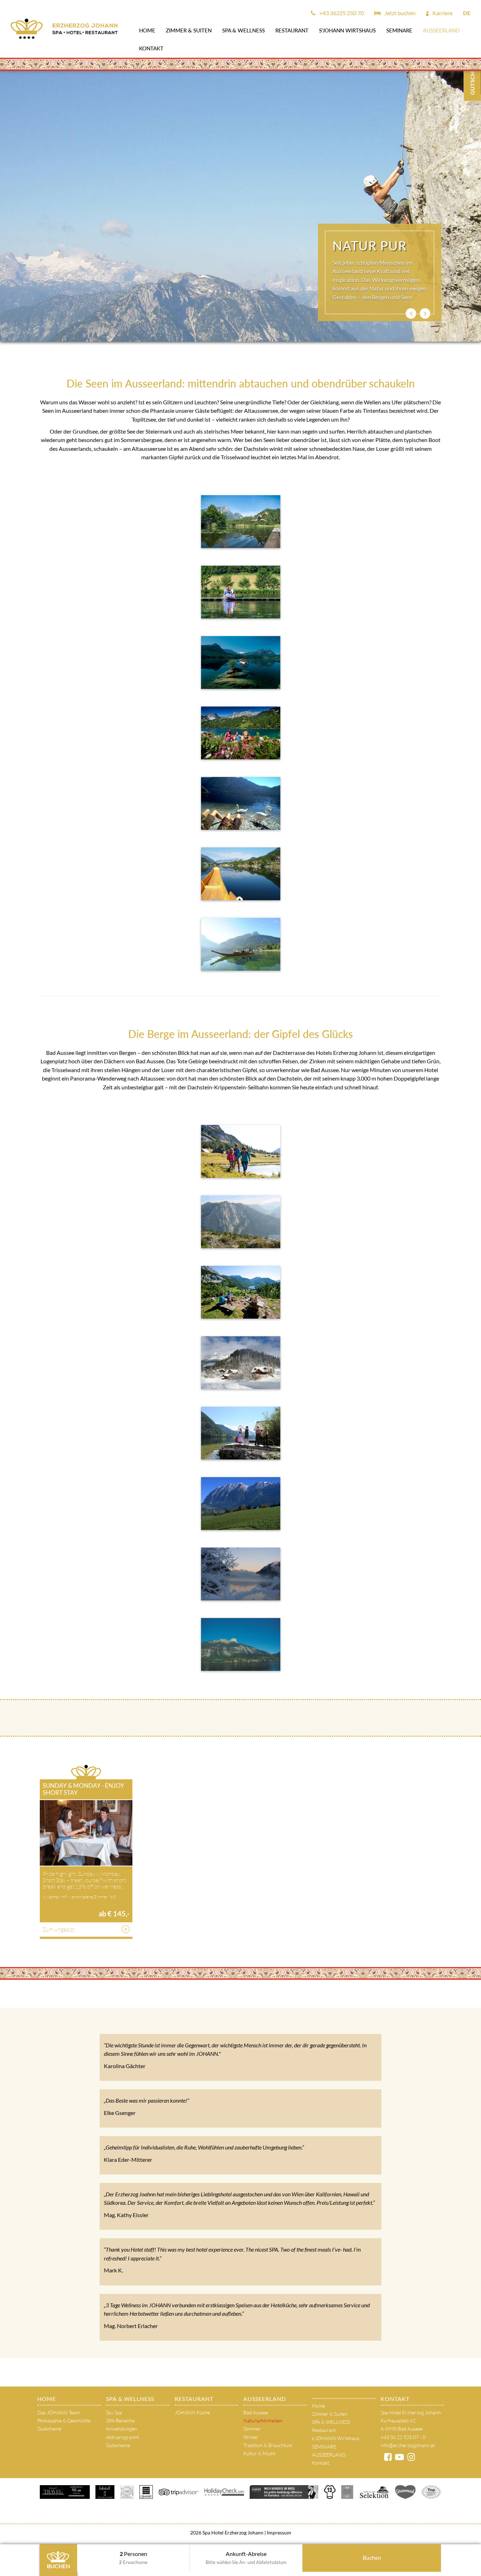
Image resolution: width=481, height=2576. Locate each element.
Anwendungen (121, 2429)
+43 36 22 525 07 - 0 (403, 2437)
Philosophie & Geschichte (64, 2421)
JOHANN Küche (192, 2412)
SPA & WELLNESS (243, 30)
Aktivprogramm (123, 2437)
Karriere (442, 13)
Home (147, 30)
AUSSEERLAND (441, 30)
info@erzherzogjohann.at (408, 2445)
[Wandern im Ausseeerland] (241, 1644)
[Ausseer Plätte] (241, 874)
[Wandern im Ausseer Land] (241, 1151)
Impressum (279, 2533)
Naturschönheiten (263, 2421)
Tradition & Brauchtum (268, 2445)
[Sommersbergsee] (241, 522)
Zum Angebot (58, 1929)
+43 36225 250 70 (341, 13)
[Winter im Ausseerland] (241, 1363)
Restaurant (292, 30)
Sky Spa (114, 2412)
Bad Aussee (256, 2412)
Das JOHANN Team (58, 2412)
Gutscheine (49, 2429)
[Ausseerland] (241, 662)
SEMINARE (399, 30)
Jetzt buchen (399, 13)
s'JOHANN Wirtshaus (347, 30)
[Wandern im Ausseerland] (241, 1222)
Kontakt (151, 48)
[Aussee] (241, 733)
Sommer (252, 2429)
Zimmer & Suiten (189, 30)
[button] (411, 313)
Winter (251, 2437)
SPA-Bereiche (120, 2421)
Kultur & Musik (260, 2453)
